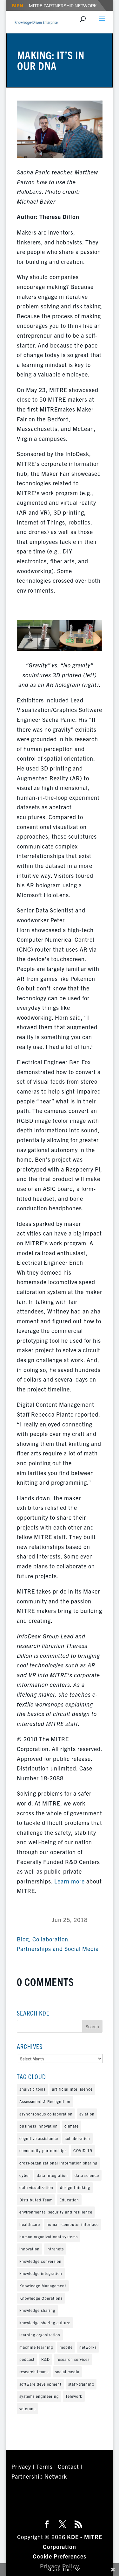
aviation (87, 2114)
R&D (46, 2359)
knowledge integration (41, 2273)
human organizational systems (49, 2237)
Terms (44, 2466)
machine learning (36, 2347)
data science (87, 2175)
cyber (25, 2175)
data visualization (36, 2187)
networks (88, 2347)
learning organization (40, 2335)
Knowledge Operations (41, 2298)
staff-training (81, 2384)
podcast (27, 2359)
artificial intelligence (72, 2089)
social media (67, 2372)
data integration (52, 2175)
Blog (23, 1939)
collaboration (77, 2138)
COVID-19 (83, 2150)
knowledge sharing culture (45, 2323)
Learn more (69, 1881)
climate (72, 2126)
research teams (34, 2372)
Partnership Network (39, 2476)
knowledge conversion (40, 2261)
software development (40, 2384)
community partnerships (43, 2150)
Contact (68, 2466)
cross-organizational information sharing (58, 2163)
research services (73, 2359)
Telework (74, 2396)
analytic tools (32, 2089)
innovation (30, 2249)
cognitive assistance (39, 2138)
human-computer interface (73, 2224)
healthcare (30, 2224)
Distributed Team (36, 2200)
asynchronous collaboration (46, 2114)
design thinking (75, 2187)
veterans (27, 2408)
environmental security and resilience (56, 2212)
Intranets (55, 2249)
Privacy (21, 2466)
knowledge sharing (37, 2310)
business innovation (39, 2126)
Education (69, 2200)
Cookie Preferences (60, 2556)
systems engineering (39, 2396)
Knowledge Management (43, 2286)
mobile (66, 2347)
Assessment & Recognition (45, 2101)
